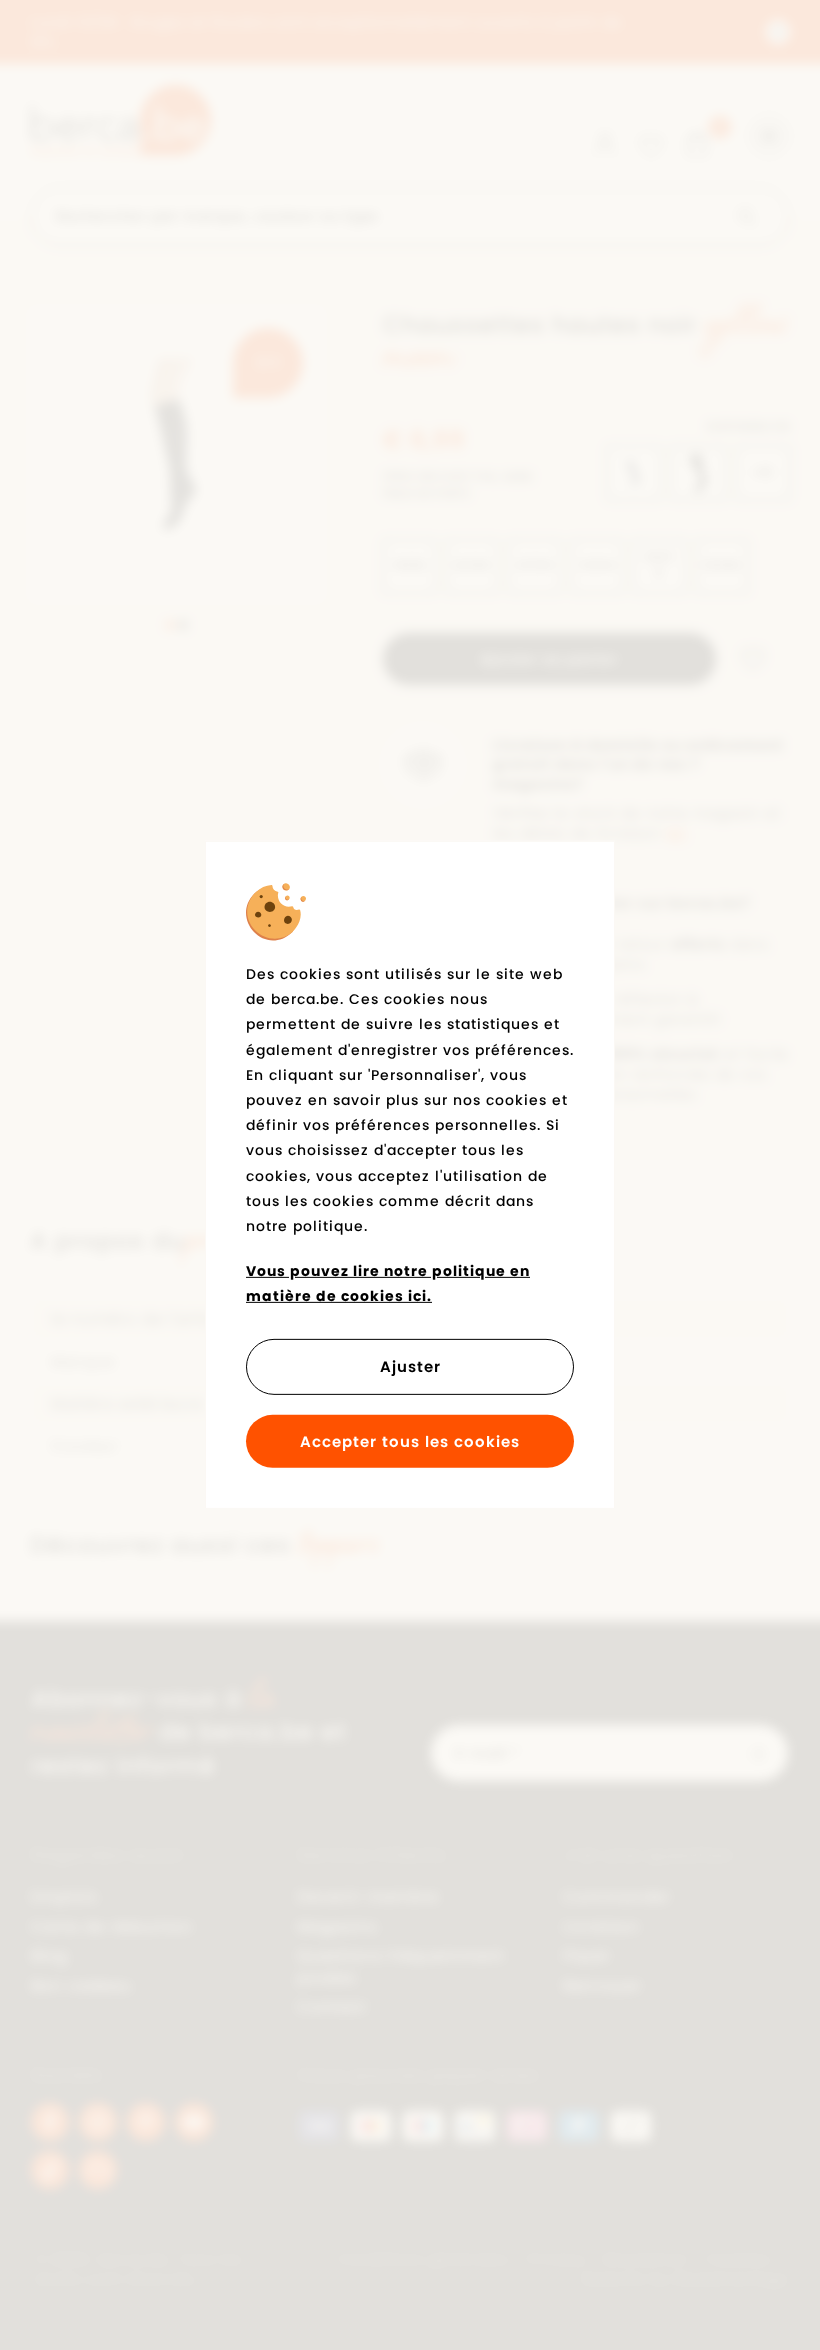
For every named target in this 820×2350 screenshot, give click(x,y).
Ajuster (410, 1366)
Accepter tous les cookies (410, 1441)
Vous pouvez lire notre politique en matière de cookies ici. (388, 1283)
